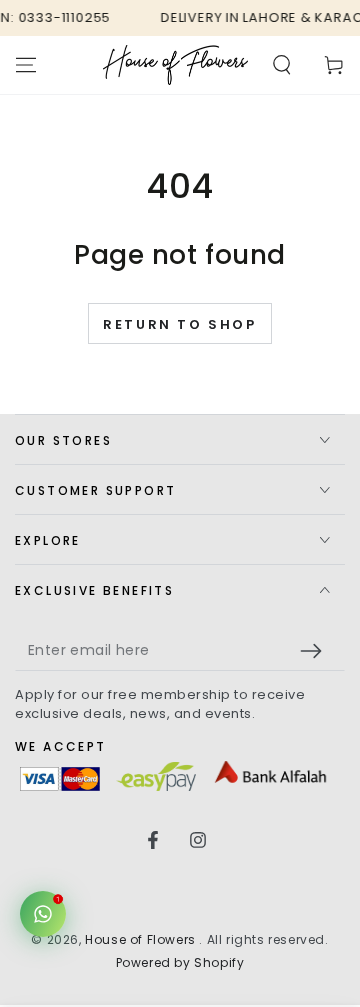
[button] (282, 65)
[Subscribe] (316, 651)
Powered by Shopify (180, 963)
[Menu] (26, 65)
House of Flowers (142, 939)
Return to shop (179, 324)
